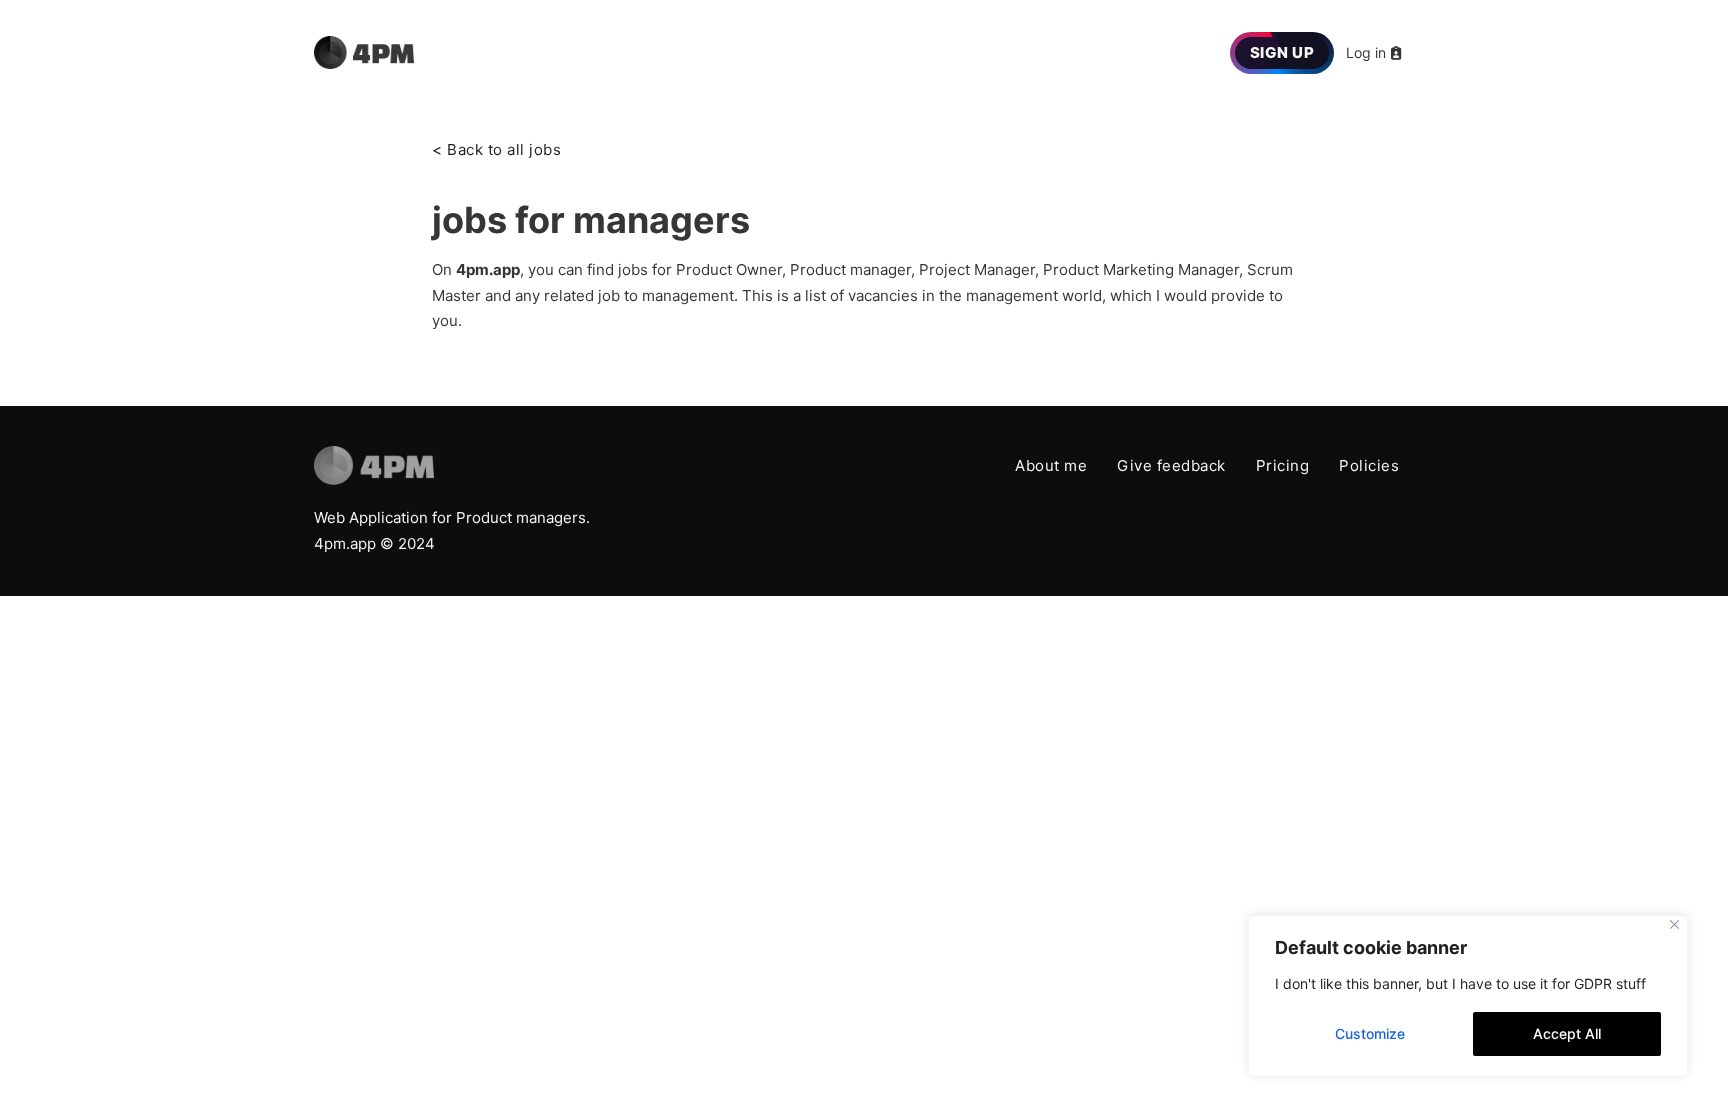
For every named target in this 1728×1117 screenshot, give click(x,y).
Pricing (1283, 465)
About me (1051, 465)
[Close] (1674, 924)
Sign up (1282, 52)
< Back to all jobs (496, 149)
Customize (1370, 1033)
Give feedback (1171, 465)
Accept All (1567, 1033)
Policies (1369, 465)
